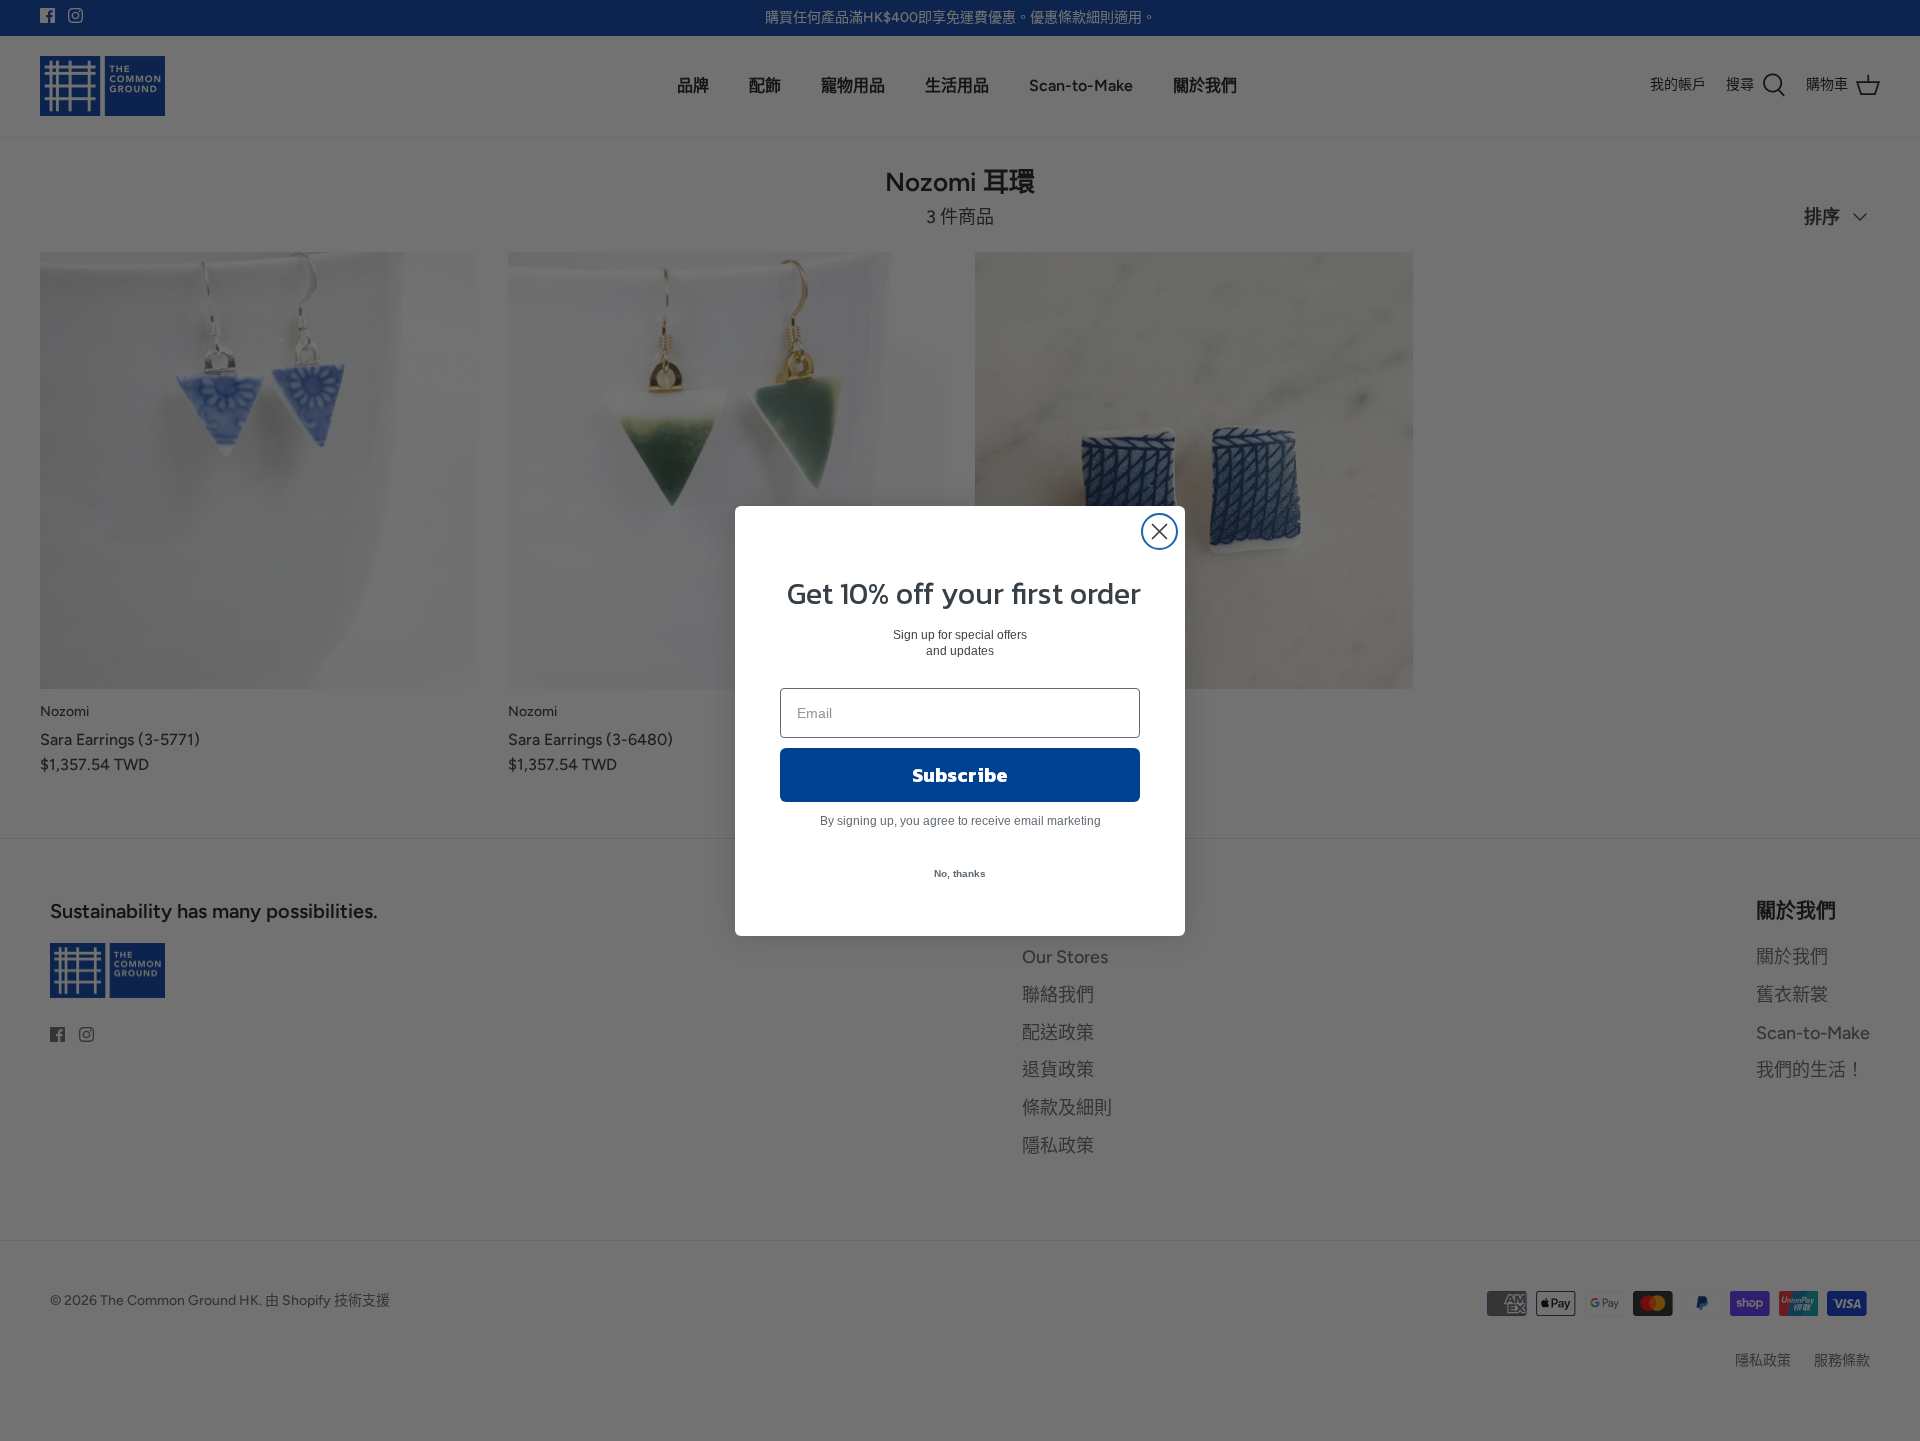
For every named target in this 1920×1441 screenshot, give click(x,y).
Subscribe (960, 775)
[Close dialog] (1159, 531)
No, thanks (960, 873)
